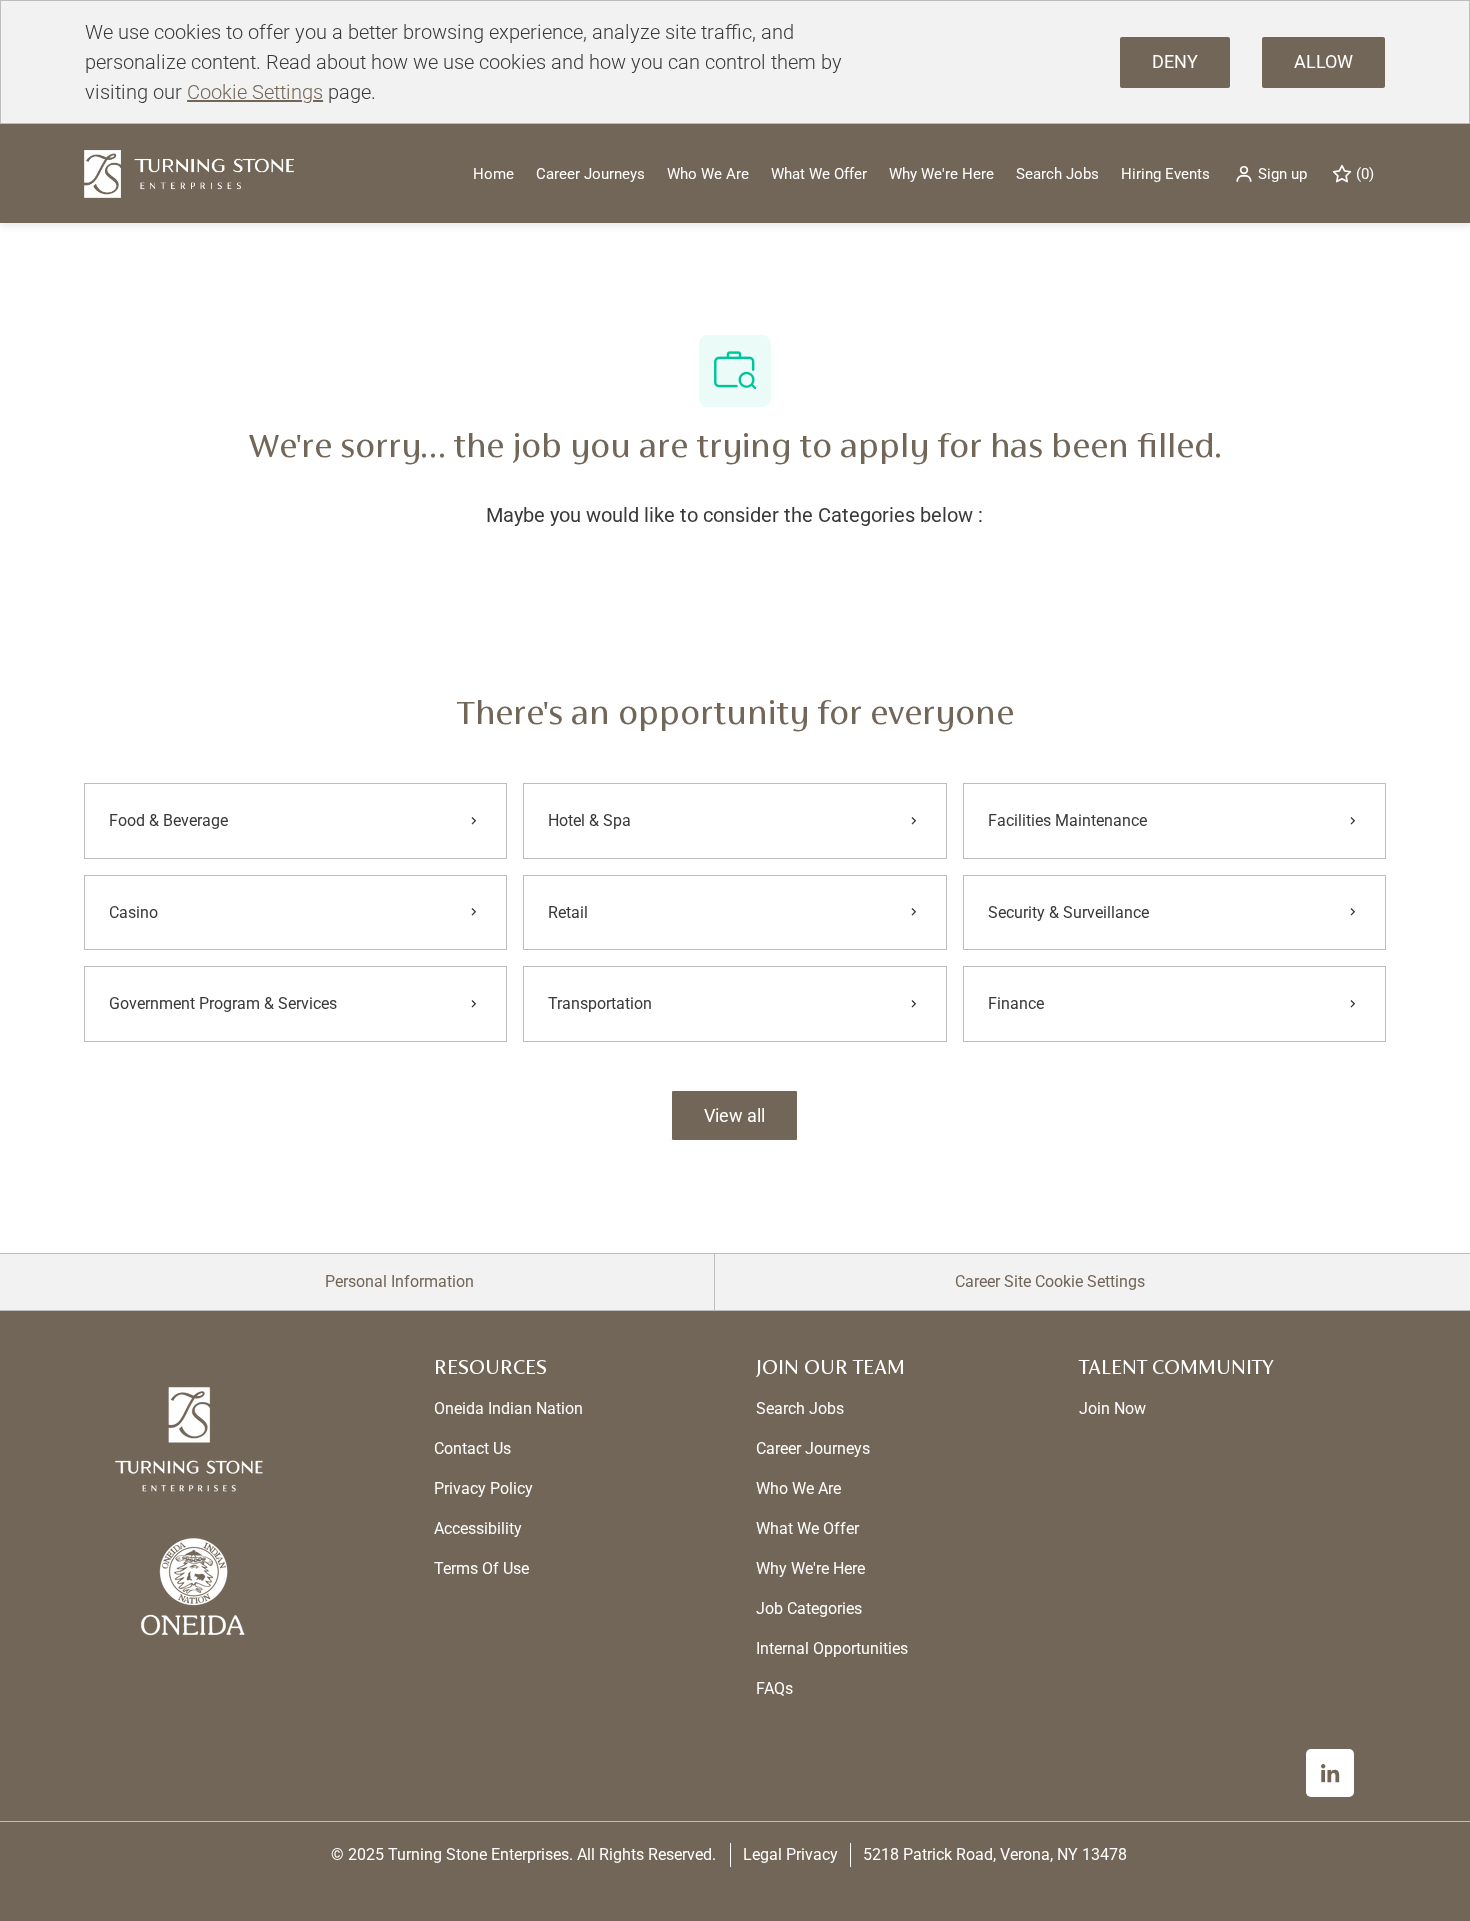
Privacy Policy (483, 1488)
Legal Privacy (790, 1854)
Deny (1175, 61)
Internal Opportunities (832, 1648)
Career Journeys (590, 174)
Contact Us (472, 1448)
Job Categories (809, 1608)
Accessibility (478, 1528)
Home (493, 174)
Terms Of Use (481, 1568)
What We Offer (819, 174)
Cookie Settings (255, 92)
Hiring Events (1165, 174)
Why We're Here (941, 174)
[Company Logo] (189, 172)
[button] (1270, 173)
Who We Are (708, 174)
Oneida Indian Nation (508, 1408)
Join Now (1112, 1408)
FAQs (774, 1688)
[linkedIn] (1330, 1773)
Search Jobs (1057, 174)
